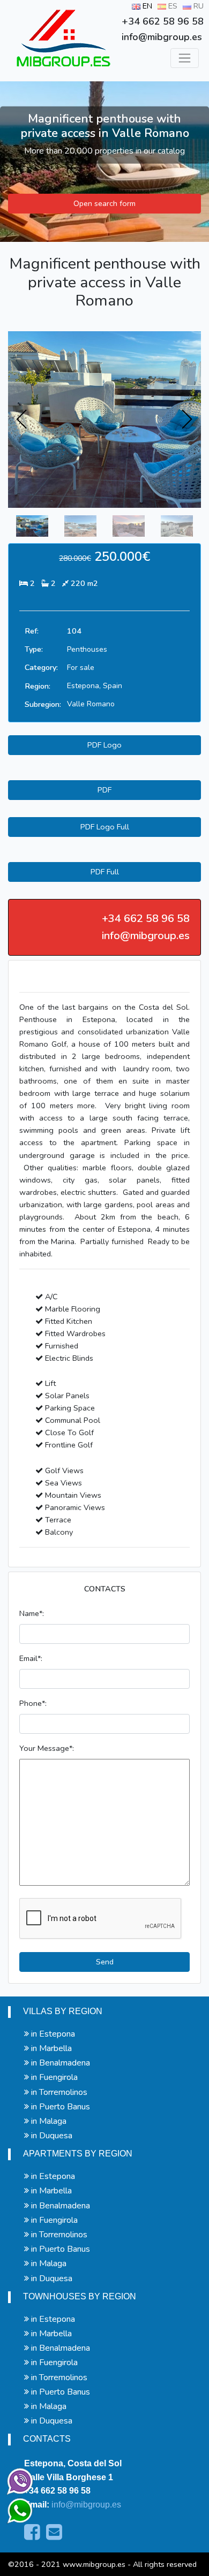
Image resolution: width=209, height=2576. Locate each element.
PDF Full (105, 872)
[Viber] (18, 2479)
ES (172, 6)
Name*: (32, 1613)
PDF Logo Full (105, 827)
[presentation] (22, 420)
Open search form (104, 203)
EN (146, 6)
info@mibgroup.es (86, 2505)
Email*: (31, 1658)
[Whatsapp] (15, 2506)
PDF (104, 790)
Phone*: (33, 1703)
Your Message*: (47, 1748)
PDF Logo (104, 745)
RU (197, 6)
